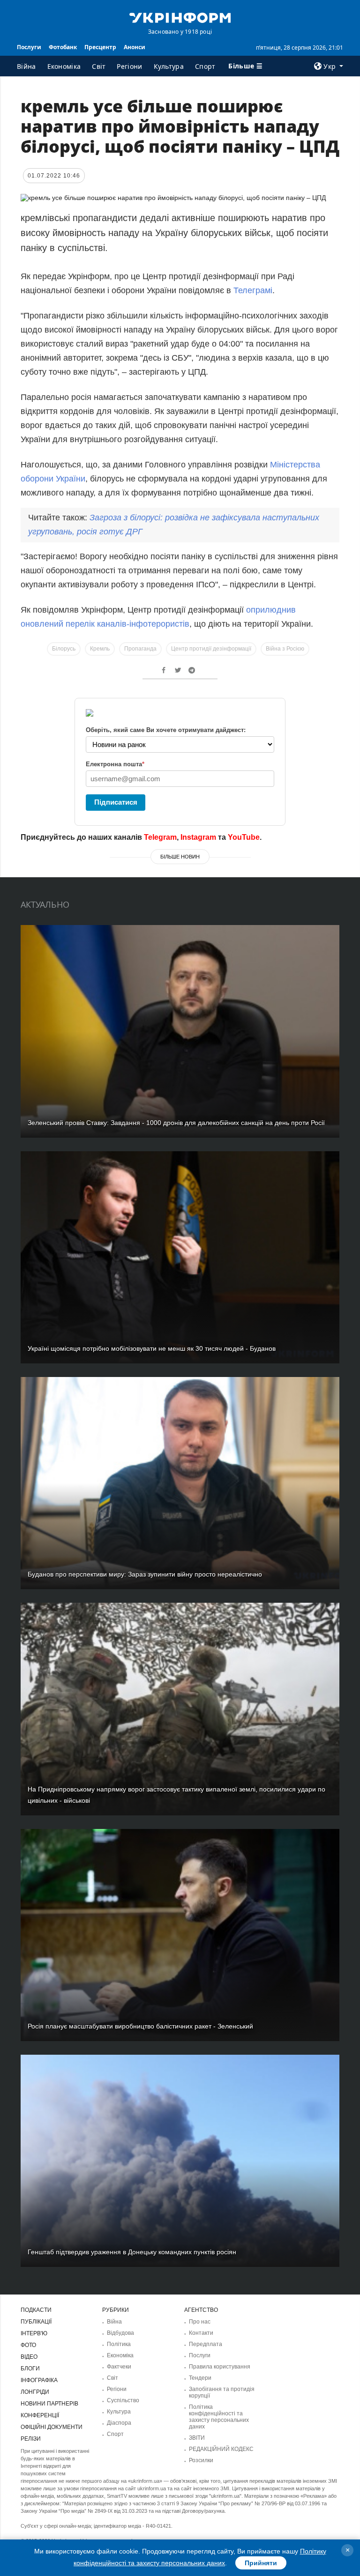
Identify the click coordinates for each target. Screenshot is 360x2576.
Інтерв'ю (34, 2333)
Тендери (200, 2378)
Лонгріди (35, 2392)
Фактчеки (119, 2367)
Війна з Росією (285, 649)
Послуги (29, 47)
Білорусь (64, 649)
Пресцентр (100, 47)
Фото (28, 2345)
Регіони (129, 66)
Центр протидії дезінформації (211, 649)
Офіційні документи (52, 2427)
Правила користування (220, 2367)
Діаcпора (119, 2423)
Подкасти (36, 2310)
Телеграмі (253, 290)
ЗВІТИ (197, 2438)
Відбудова (120, 2333)
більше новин (180, 857)
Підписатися (116, 802)
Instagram (198, 837)
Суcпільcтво (123, 2400)
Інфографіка (39, 2380)
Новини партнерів (49, 2404)
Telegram (160, 837)
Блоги (30, 2369)
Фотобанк (63, 47)
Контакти (201, 2333)
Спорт (205, 66)
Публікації (36, 2322)
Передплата (206, 2344)
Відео (29, 2357)
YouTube (244, 837)
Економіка (64, 66)
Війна (26, 66)
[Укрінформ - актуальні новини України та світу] (180, 17)
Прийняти (261, 2563)
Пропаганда (140, 649)
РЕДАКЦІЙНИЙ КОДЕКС (221, 2449)
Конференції (40, 2415)
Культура (169, 66)
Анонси (135, 47)
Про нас (200, 2322)
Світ (99, 66)
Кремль (100, 649)
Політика (119, 2344)
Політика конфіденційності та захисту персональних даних (219, 2417)
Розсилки (201, 2460)
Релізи (31, 2439)
